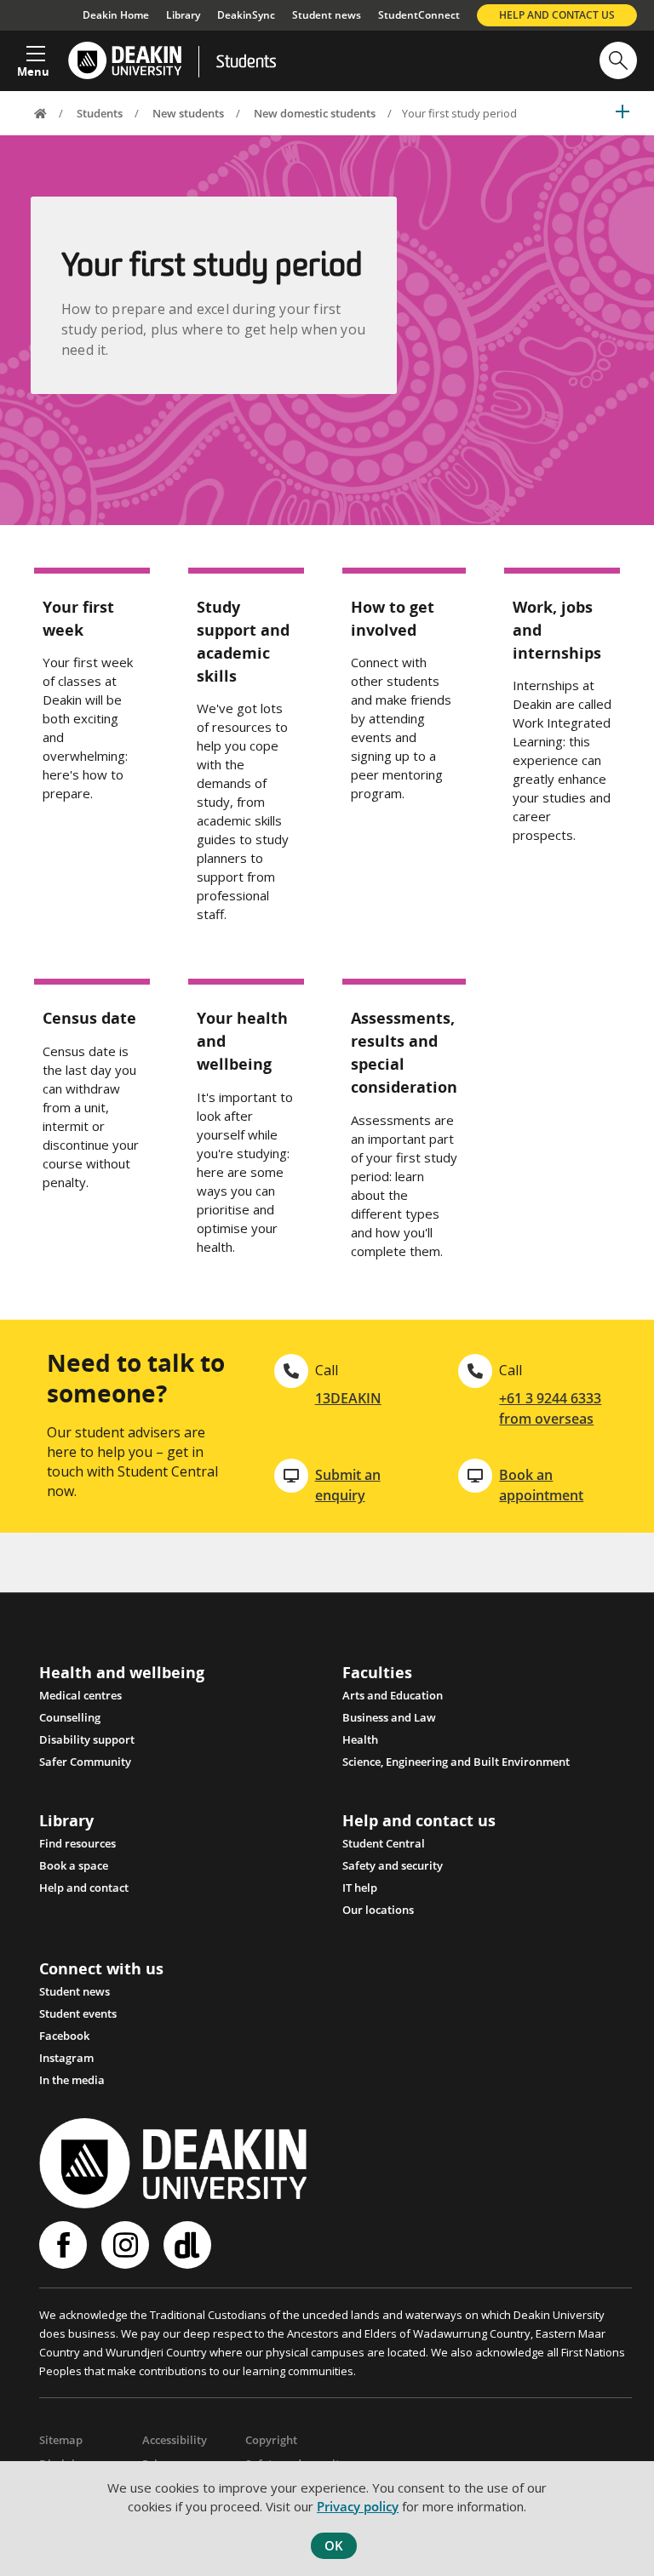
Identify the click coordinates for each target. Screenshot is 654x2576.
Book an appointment (541, 1485)
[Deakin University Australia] (124, 61)
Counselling (70, 1717)
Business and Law (389, 1717)
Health (360, 1739)
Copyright (271, 2440)
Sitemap (61, 2440)
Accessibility (175, 2440)
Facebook (64, 2036)
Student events (78, 2013)
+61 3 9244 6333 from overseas (550, 1408)
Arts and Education (393, 1695)
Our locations (378, 1910)
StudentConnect (419, 15)
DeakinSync (246, 15)
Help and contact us (557, 15)
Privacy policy (358, 2506)
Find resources (77, 1843)
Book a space (74, 1865)
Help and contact (84, 1888)
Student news (327, 15)
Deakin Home (116, 15)
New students (188, 113)
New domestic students (315, 113)
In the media (72, 2080)
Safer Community (85, 1762)
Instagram (66, 2058)
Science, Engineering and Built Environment (456, 1762)
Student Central (384, 1843)
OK (334, 2545)
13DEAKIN (348, 1398)
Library (183, 15)
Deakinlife (189, 2245)
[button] (33, 56)
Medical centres (80, 1695)
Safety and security (393, 1865)
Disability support (87, 1739)
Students (246, 63)
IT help (360, 1888)
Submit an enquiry (348, 1485)
